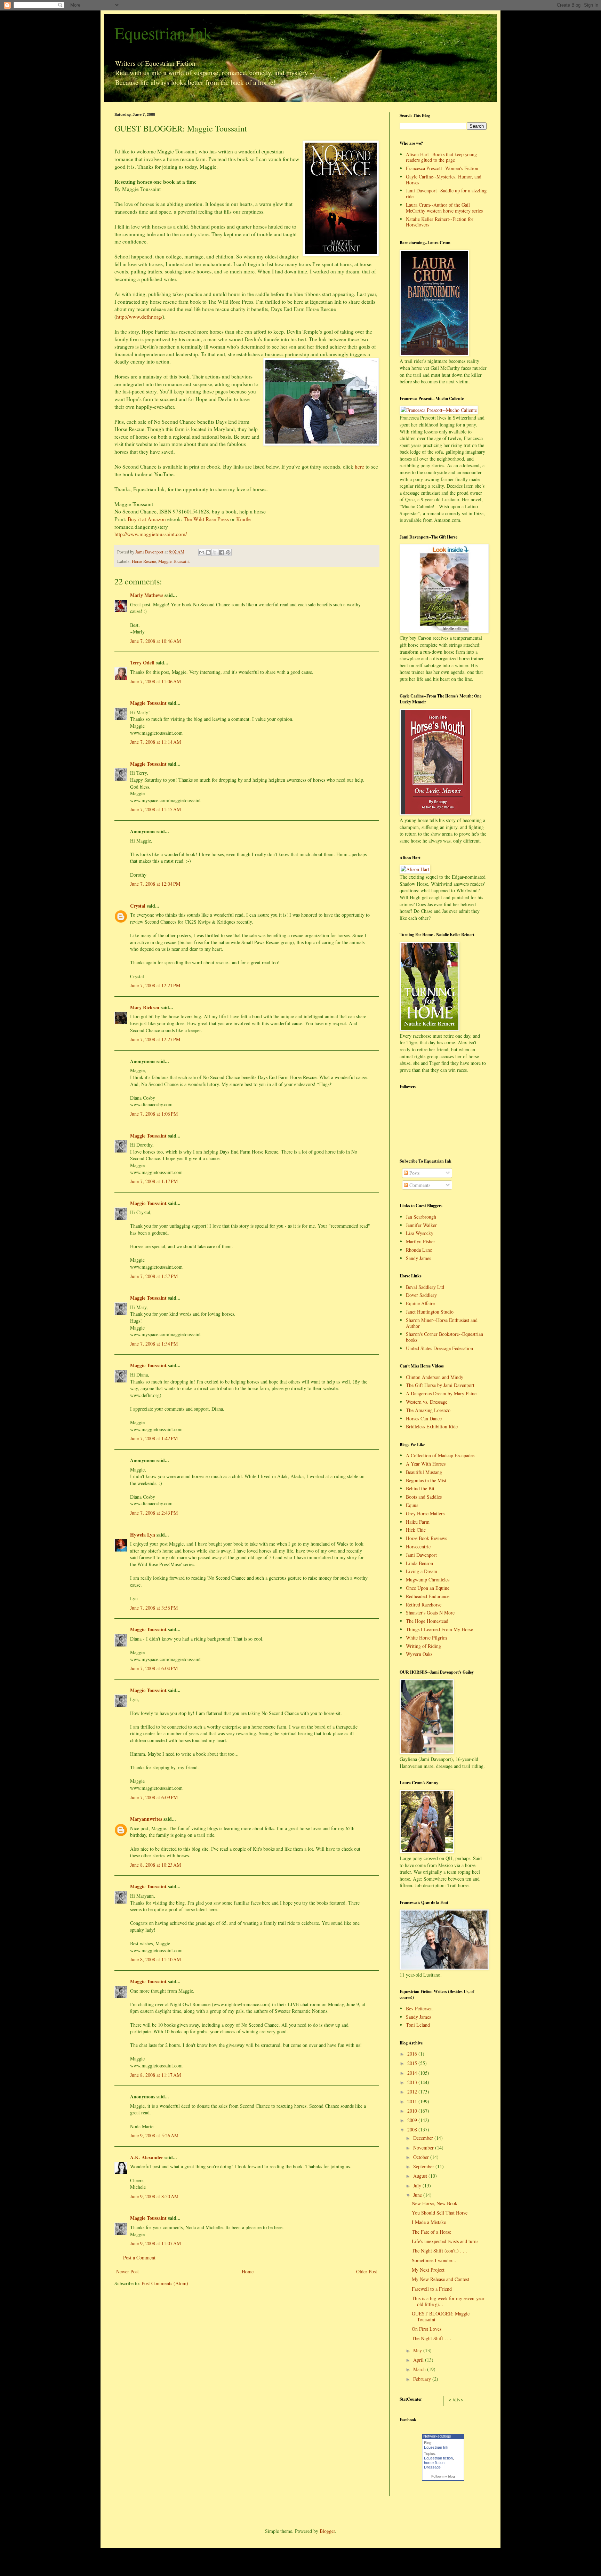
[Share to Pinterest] (228, 552)
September (424, 2166)
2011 (413, 2101)
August (421, 2176)
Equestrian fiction (438, 2458)
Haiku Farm (418, 1522)
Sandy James (418, 1258)
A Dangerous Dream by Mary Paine (441, 1393)
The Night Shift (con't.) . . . (439, 2251)
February (423, 2379)
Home (248, 2271)
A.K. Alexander (147, 2157)
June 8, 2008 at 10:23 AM (155, 1865)
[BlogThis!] (208, 552)
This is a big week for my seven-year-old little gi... (449, 2301)
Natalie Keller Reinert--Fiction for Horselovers (440, 222)
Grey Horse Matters (425, 1513)
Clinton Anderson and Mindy (435, 1377)
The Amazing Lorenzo (428, 1410)
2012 (413, 2092)
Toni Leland (418, 2025)
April (419, 2360)
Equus (412, 1505)
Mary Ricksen (145, 1007)
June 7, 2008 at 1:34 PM (154, 1344)
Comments (419, 1185)
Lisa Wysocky (420, 1233)
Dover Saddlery (421, 1295)
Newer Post (127, 2271)
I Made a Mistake (429, 2222)
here (359, 466)
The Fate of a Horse (431, 2232)
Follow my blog (443, 2476)
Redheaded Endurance (428, 1596)
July (418, 2186)
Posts (414, 1173)
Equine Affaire (420, 1303)
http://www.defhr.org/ (139, 317)
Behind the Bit (420, 1488)
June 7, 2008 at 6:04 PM (154, 1668)
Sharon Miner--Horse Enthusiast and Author (442, 1323)
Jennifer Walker (421, 1225)
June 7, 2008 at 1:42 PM (154, 1438)
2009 (413, 2120)
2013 (413, 2082)
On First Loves (427, 2329)
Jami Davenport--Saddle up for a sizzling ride (446, 193)
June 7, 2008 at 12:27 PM (155, 1039)
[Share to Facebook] (222, 552)
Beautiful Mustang (424, 1472)
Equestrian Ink (163, 33)
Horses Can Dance (424, 1418)
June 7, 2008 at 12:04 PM (155, 884)
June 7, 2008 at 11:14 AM (155, 742)
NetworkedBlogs (437, 2436)
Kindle (243, 519)
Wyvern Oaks (419, 1654)
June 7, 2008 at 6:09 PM (154, 1797)
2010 (413, 2111)
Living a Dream (422, 1571)
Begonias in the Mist (426, 1480)
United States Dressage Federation (439, 1348)
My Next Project (428, 2270)
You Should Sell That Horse (440, 2213)
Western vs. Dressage (427, 1402)
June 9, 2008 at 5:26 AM (154, 2135)
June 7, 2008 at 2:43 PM (154, 1513)
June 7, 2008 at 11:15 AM (155, 809)
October (422, 2157)
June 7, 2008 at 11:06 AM (155, 681)
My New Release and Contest (440, 2279)
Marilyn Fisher (420, 1241)
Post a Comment (139, 2258)
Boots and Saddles (424, 1497)
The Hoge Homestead (427, 1621)
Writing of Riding (423, 1646)
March (420, 2369)
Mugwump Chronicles (428, 1580)
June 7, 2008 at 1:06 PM (154, 1114)
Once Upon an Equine (428, 1588)
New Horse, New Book (435, 2203)
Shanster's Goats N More (430, 1613)
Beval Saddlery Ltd (425, 1287)
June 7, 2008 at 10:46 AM (155, 641)
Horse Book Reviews (426, 1538)
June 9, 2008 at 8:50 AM (154, 2196)
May (418, 2350)
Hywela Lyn (143, 1535)
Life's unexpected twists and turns (445, 2241)
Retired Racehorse (424, 1605)
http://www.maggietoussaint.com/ (151, 534)
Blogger (327, 2531)
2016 (413, 2054)
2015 (413, 2063)
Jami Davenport (421, 1555)
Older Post (367, 2271)
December (424, 2138)
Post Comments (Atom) (165, 2283)
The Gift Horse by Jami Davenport (440, 1385)
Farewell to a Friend (432, 2289)
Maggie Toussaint (174, 561)
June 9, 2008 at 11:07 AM (155, 2243)
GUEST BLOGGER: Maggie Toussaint (441, 2316)
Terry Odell (142, 663)
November (424, 2148)
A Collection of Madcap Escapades (440, 1455)
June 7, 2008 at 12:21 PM (155, 985)
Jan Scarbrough (421, 1217)
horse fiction (434, 2463)
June (418, 2195)
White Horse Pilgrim (426, 1638)
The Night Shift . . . (432, 2338)
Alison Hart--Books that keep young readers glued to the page (441, 157)
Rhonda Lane (419, 1250)
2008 (413, 2130)
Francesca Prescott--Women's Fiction (442, 168)
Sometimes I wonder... (434, 2260)
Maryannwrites (146, 1819)
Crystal (138, 906)
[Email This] (202, 552)
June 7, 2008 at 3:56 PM (154, 1608)
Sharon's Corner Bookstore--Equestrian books (444, 1337)
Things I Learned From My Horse (439, 1629)
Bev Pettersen (419, 2008)
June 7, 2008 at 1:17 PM (154, 1181)
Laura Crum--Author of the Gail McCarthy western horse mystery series (444, 208)
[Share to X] (215, 552)
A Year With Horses (426, 1464)
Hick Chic (416, 1530)
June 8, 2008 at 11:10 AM (155, 1959)
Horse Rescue (144, 561)
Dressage (432, 2467)
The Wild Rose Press (206, 519)
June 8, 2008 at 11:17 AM (155, 2075)
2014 (413, 2073)
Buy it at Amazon (147, 519)
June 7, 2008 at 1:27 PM (154, 1276)
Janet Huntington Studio (430, 1312)
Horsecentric (418, 1546)
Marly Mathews (147, 595)
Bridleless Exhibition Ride (432, 1426)
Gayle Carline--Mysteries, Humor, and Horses (444, 180)
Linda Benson (419, 1563)
